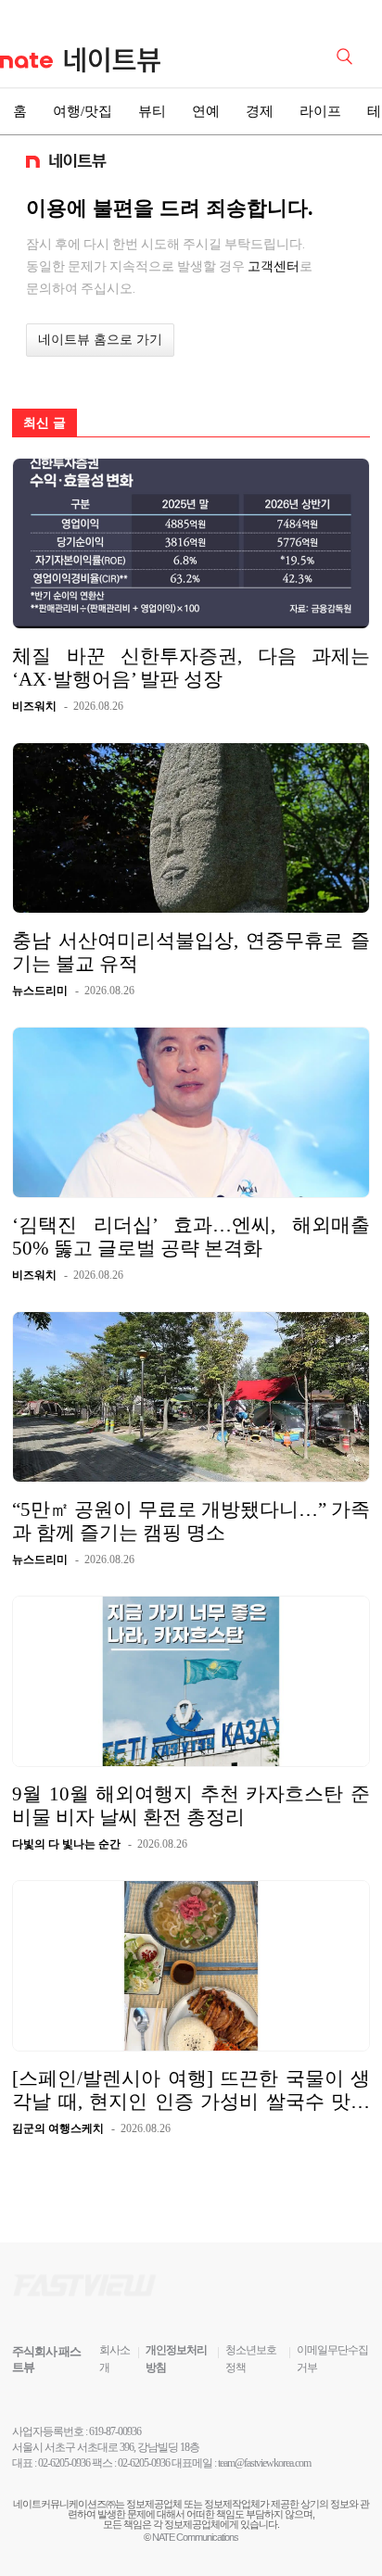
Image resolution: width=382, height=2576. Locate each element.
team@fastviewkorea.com (264, 2463)
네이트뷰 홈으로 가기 (100, 340)
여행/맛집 (83, 111)
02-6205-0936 (64, 2463)
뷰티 (152, 111)
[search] (348, 55)
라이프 (320, 111)
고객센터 (274, 266)
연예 (206, 111)
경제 (260, 111)
